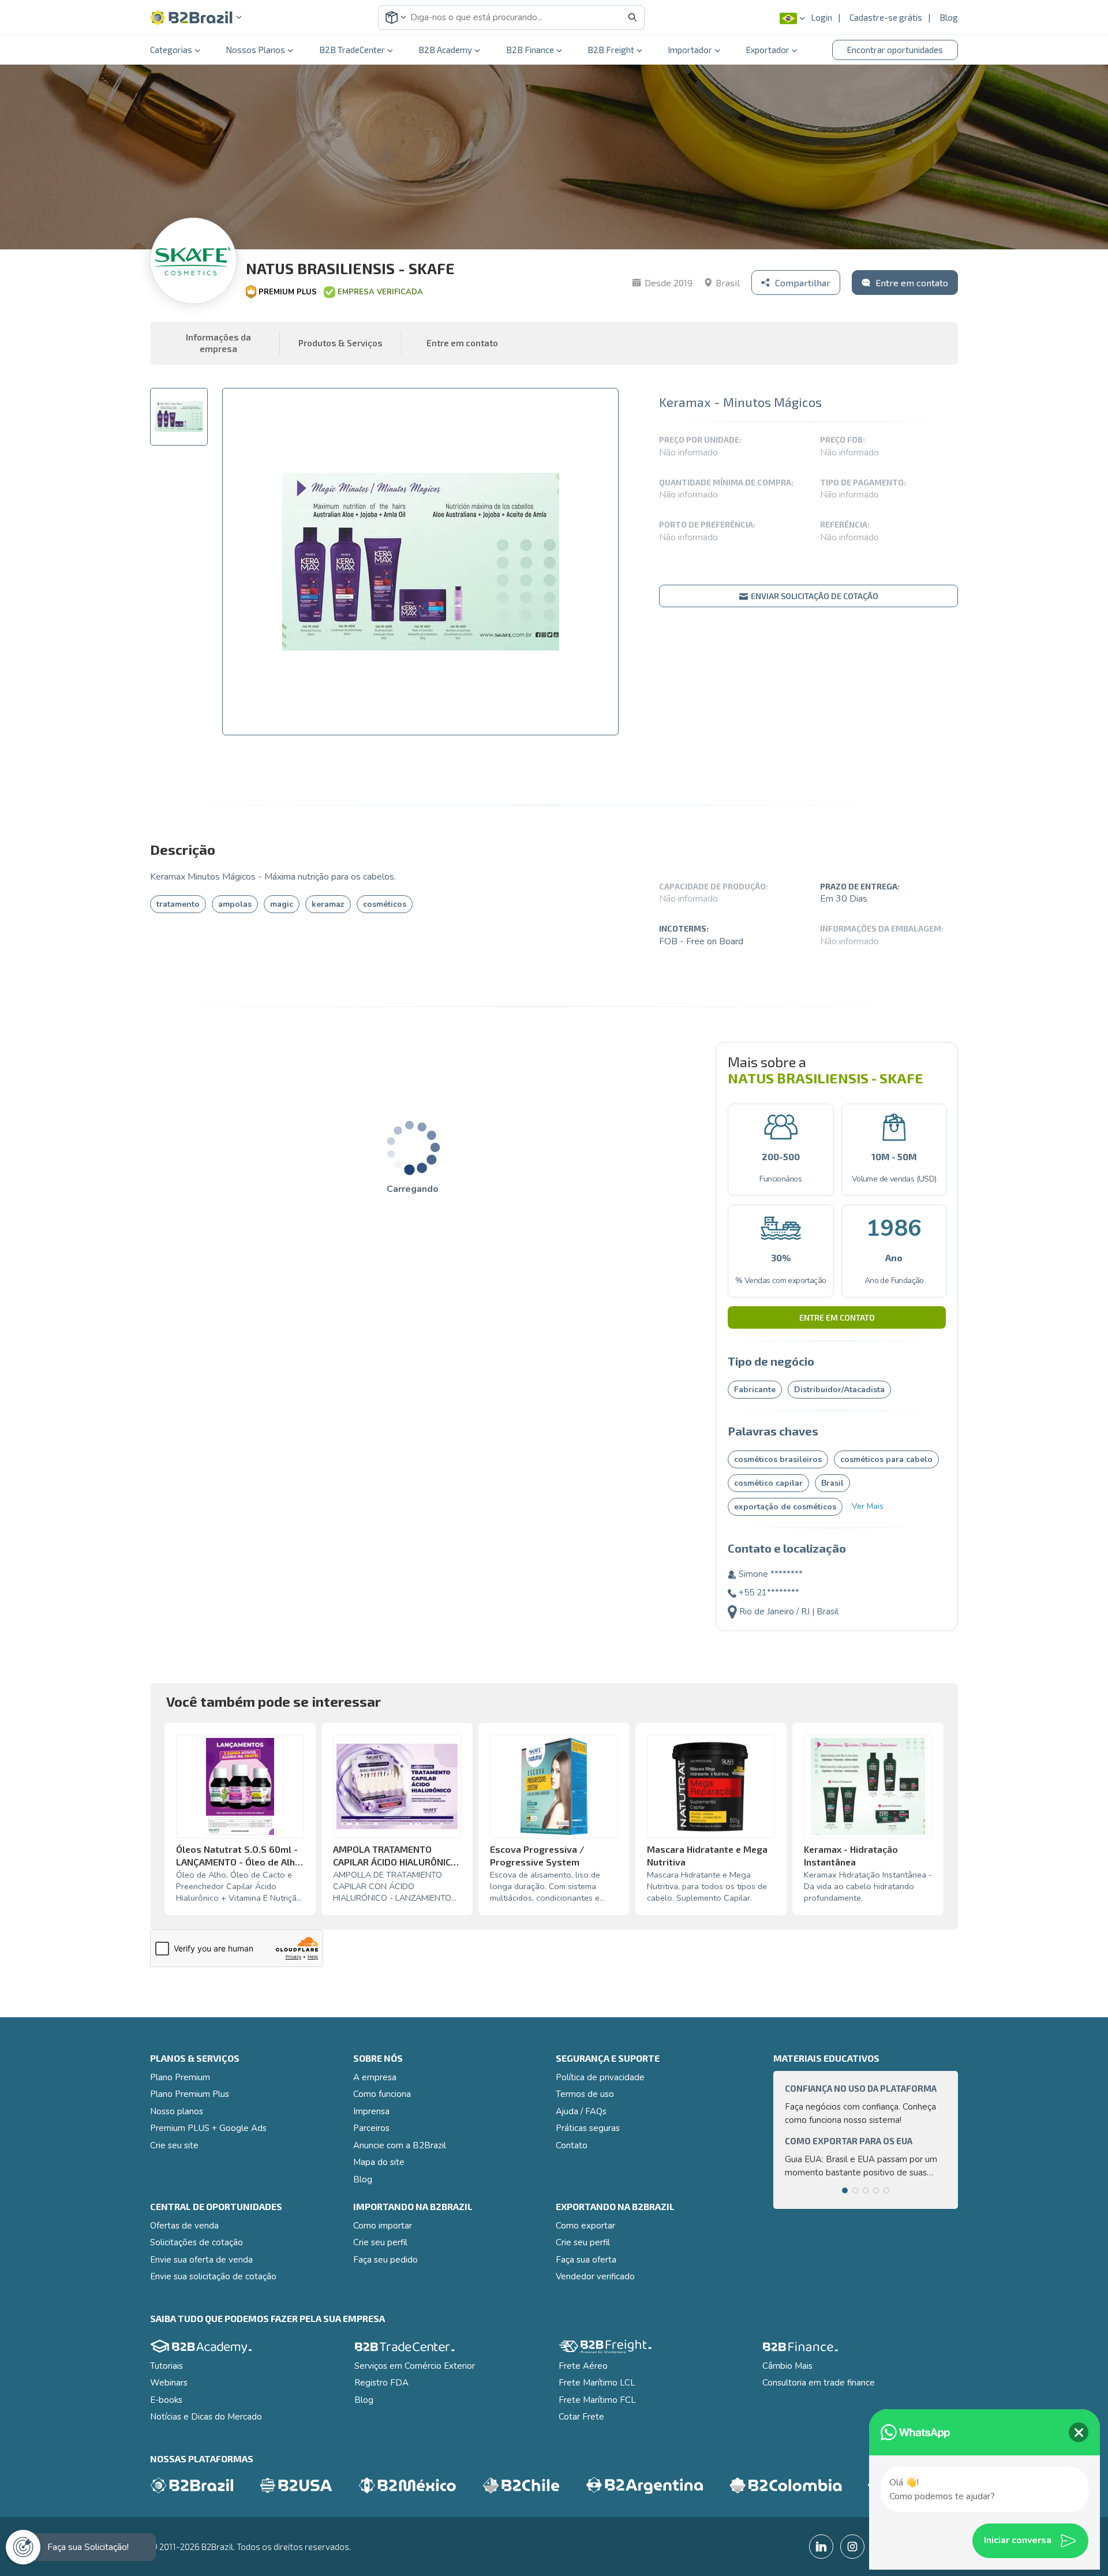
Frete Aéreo (583, 2366)
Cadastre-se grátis (886, 17)
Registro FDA (381, 2383)
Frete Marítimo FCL (597, 2400)
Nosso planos (177, 2111)
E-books (166, 2400)
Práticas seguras (588, 2128)
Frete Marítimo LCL (597, 2383)
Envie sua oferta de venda (201, 2260)
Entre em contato (837, 1317)
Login (821, 17)
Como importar (383, 2226)
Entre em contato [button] (462, 343)
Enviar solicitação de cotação (814, 596)
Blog (949, 17)
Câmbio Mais (787, 2366)
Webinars (169, 2383)
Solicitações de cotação (196, 2242)
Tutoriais (166, 2366)
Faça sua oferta (586, 2260)
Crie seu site (174, 2145)
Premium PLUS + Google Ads (208, 2128)
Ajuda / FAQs (581, 2111)
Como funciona (382, 2094)
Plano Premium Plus (190, 2094)
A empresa (375, 2077)
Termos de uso (585, 2094)
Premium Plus (288, 292)
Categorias (171, 50)
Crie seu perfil (380, 2242)
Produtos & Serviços (340, 343)
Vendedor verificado (595, 2276)
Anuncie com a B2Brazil (400, 2145)
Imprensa (371, 2111)
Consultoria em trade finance (819, 2383)
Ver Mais (868, 1506)
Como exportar (585, 2226)
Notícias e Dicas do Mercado (206, 2417)
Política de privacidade (600, 2077)
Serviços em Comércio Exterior (415, 2366)
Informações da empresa (218, 343)
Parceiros (371, 2128)
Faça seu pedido (385, 2260)
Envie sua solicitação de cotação (213, 2276)
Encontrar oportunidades (895, 50)
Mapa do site (379, 2162)
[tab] (179, 417)
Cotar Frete (581, 2417)
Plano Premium (180, 2077)
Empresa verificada (380, 292)
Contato (572, 2145)
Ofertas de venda (184, 2226)
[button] (196, 18)
